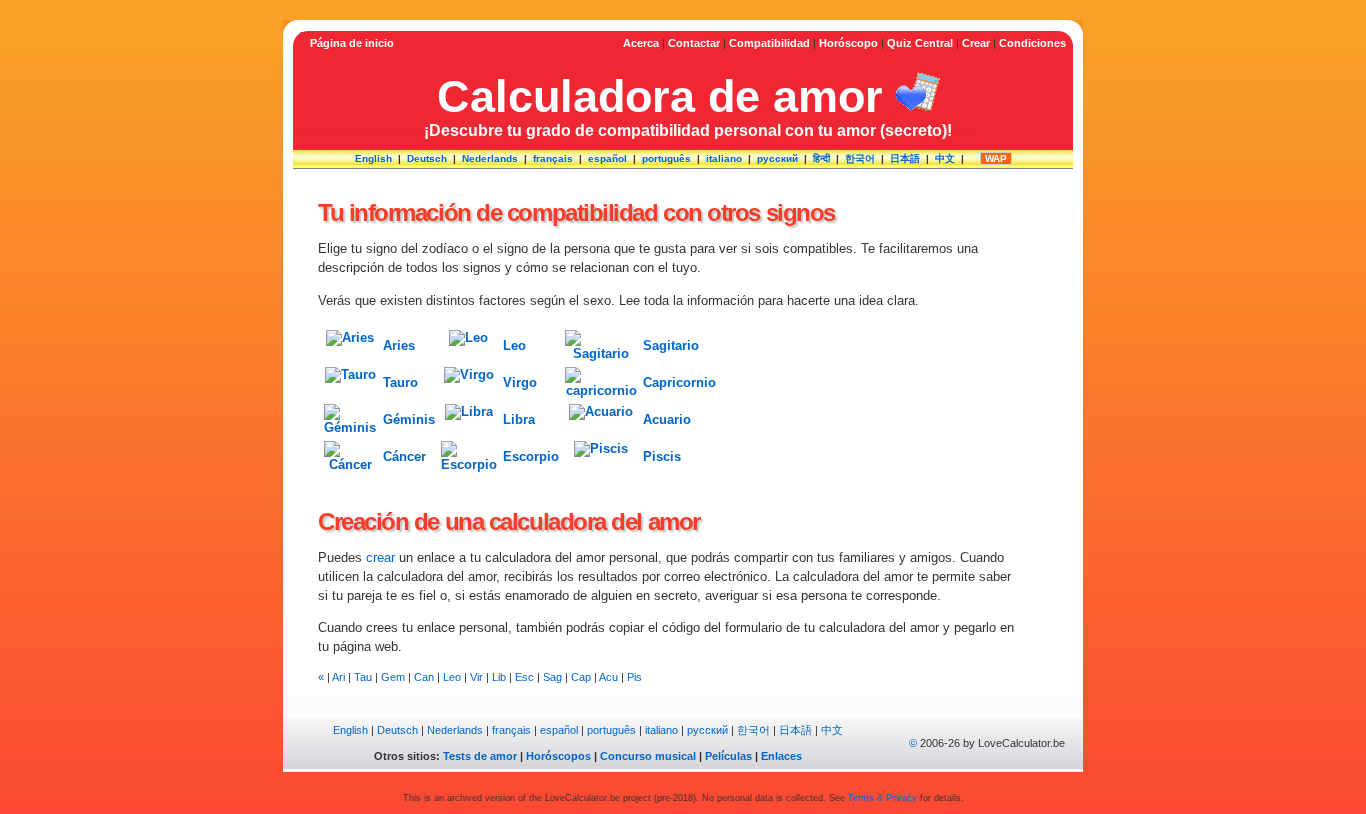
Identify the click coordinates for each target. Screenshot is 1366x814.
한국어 (860, 158)
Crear (976, 43)
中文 (945, 158)
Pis (634, 677)
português (666, 158)
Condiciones (1032, 43)
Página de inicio (352, 43)
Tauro (400, 382)
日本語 (905, 158)
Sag (552, 677)
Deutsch (427, 158)
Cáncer (404, 456)
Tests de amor (480, 756)
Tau (363, 677)
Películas (728, 756)
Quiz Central (920, 43)
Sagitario (671, 345)
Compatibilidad (769, 43)
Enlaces (781, 756)
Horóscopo (848, 43)
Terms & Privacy (882, 798)
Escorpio (531, 456)
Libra (519, 419)
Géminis (409, 419)
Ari (338, 677)
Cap (581, 677)
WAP (996, 158)
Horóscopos (558, 756)
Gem (393, 677)
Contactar (694, 43)
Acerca (641, 43)
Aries (399, 345)
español (607, 158)
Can (424, 677)
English (373, 158)
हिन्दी (821, 158)
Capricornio (679, 382)
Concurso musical (648, 756)
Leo (514, 345)
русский (777, 158)
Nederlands (490, 158)
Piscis (662, 456)
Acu (608, 677)
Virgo (520, 382)
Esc (524, 677)
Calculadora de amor (660, 96)
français (553, 158)
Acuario (667, 419)
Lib (499, 677)
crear (380, 557)
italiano (724, 158)
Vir (476, 677)
